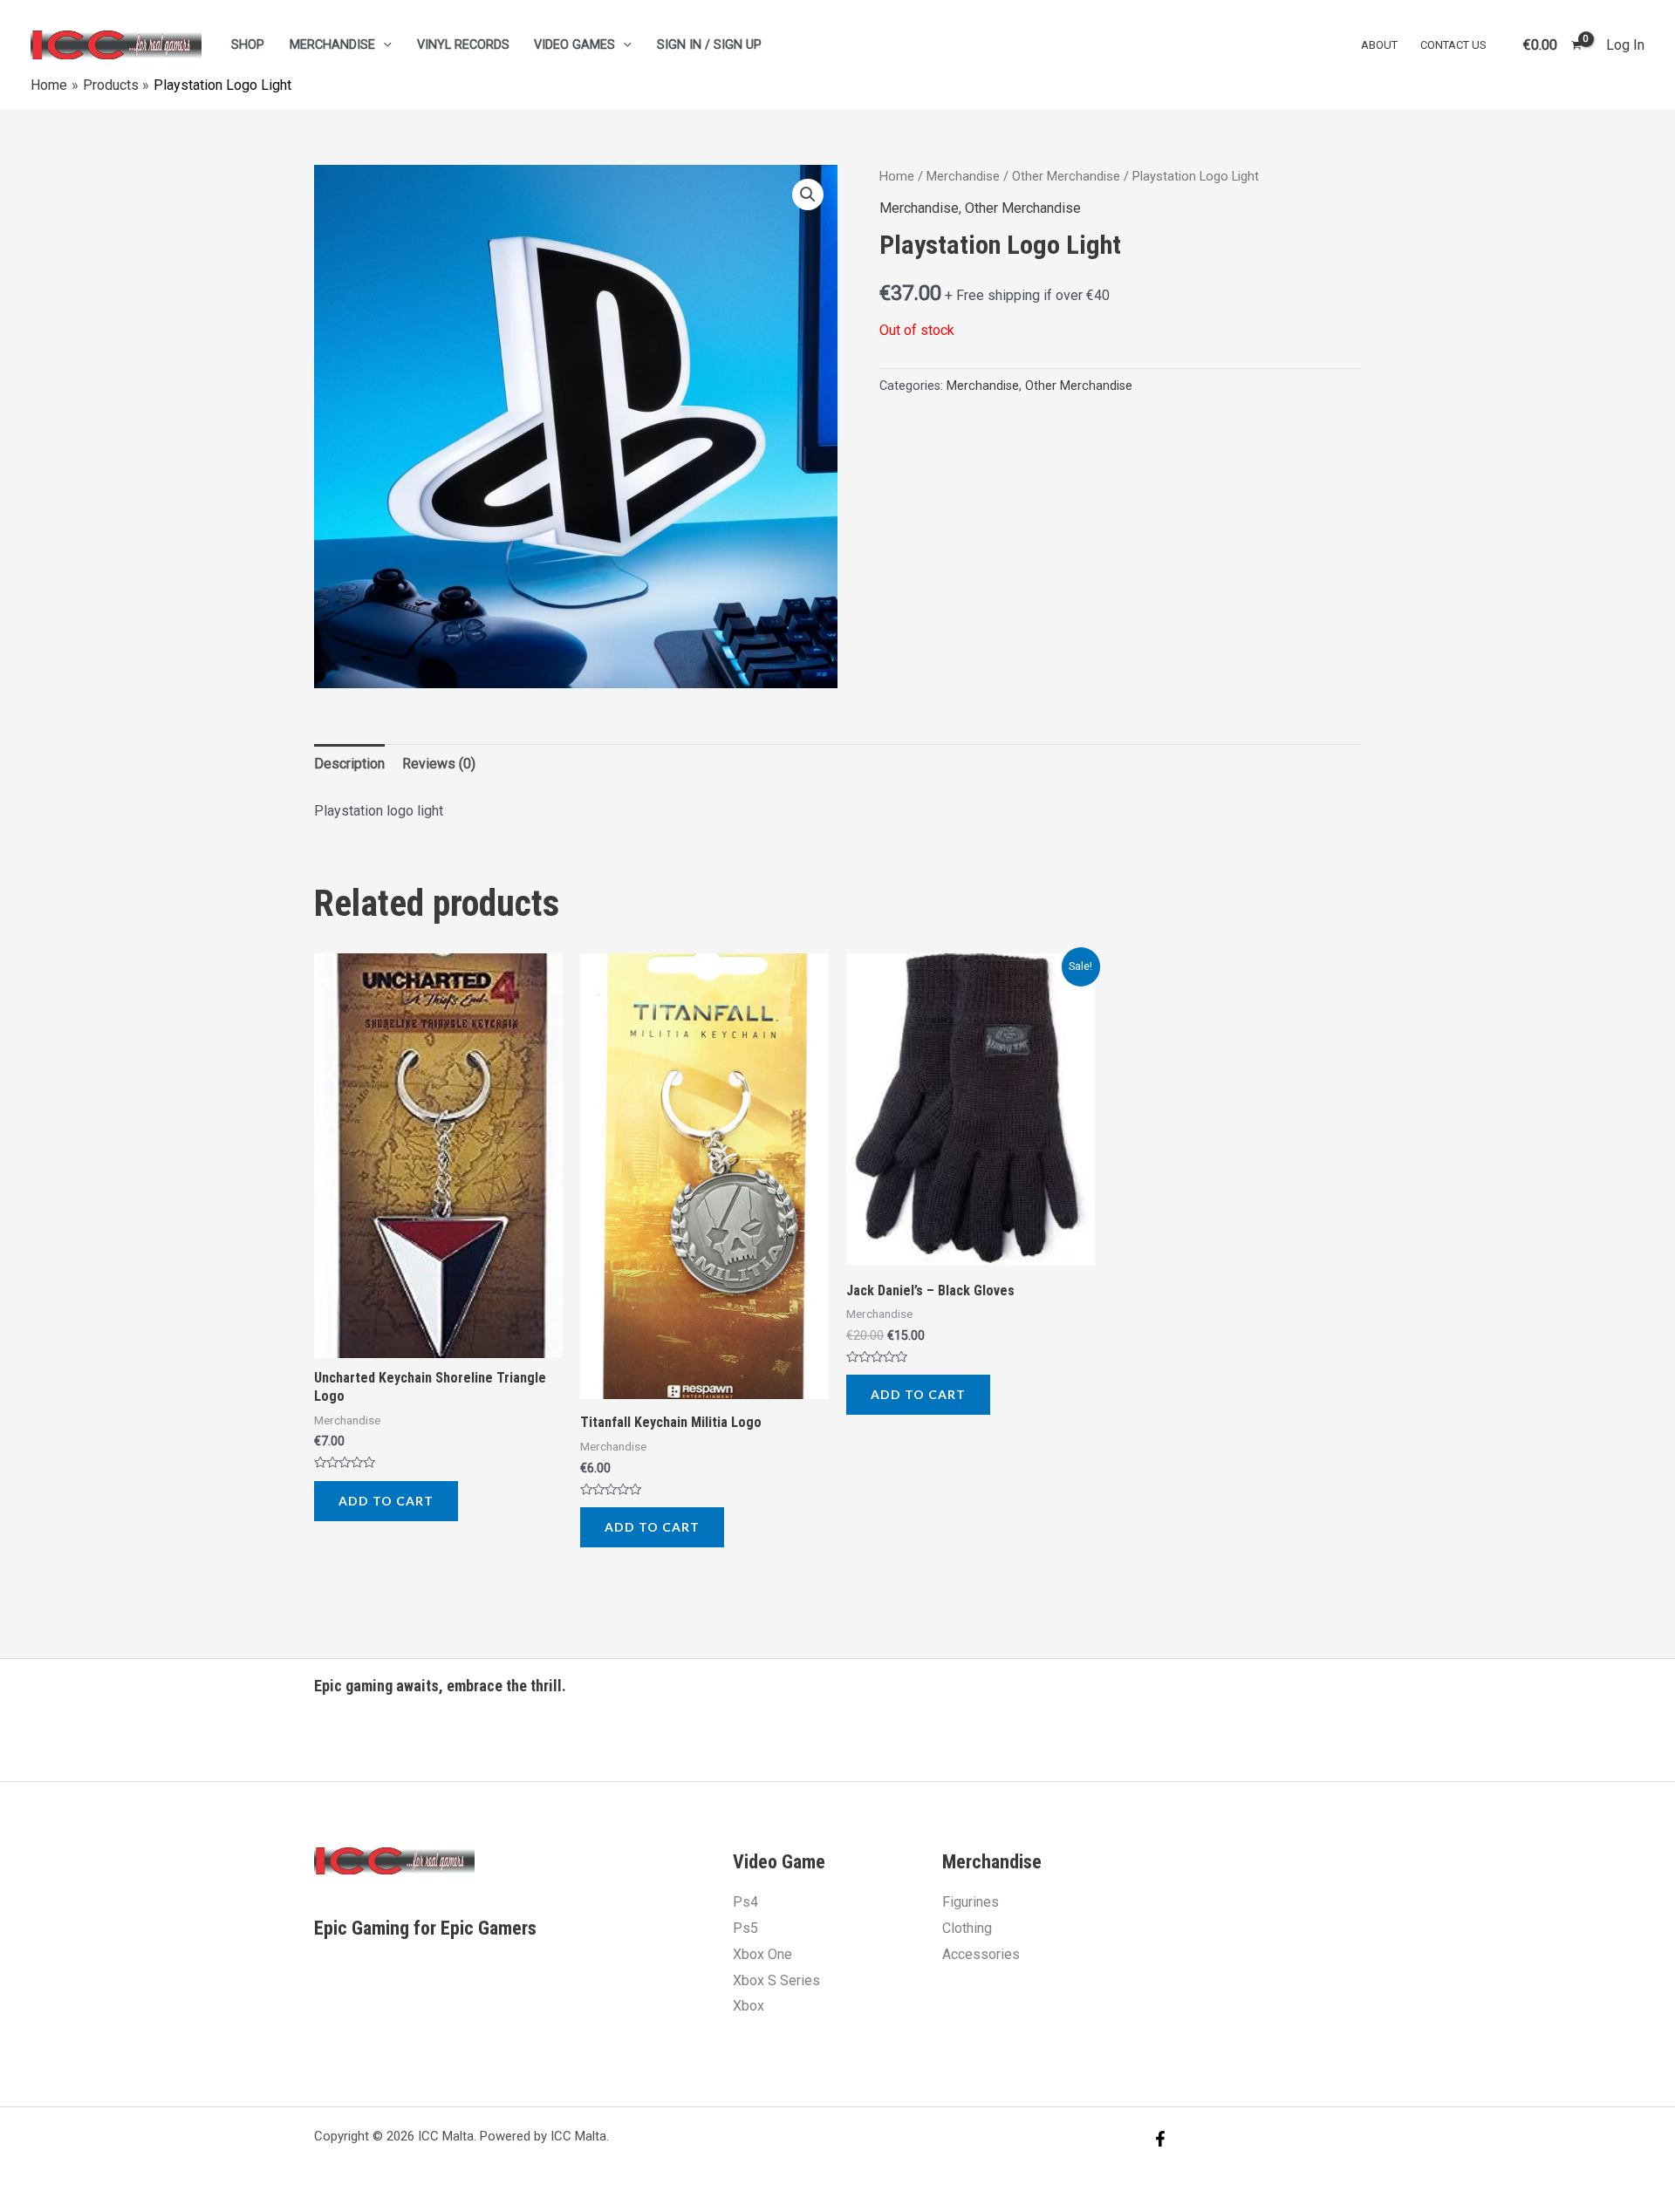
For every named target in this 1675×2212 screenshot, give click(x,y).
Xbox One (762, 1954)
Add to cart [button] (386, 1501)
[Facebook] (1160, 2139)
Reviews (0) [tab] (439, 764)
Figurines (971, 1902)
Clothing (967, 1928)
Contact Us (1453, 45)
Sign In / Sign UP (709, 45)
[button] (808, 195)
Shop (248, 45)
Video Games (574, 45)
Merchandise (332, 45)
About (1379, 45)
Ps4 (745, 1902)
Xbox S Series (776, 1980)
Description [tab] (349, 764)
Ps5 (745, 1928)
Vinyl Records (463, 45)
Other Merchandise (1066, 176)
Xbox (749, 2006)
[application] (383, 45)
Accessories (981, 1954)
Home (897, 176)
